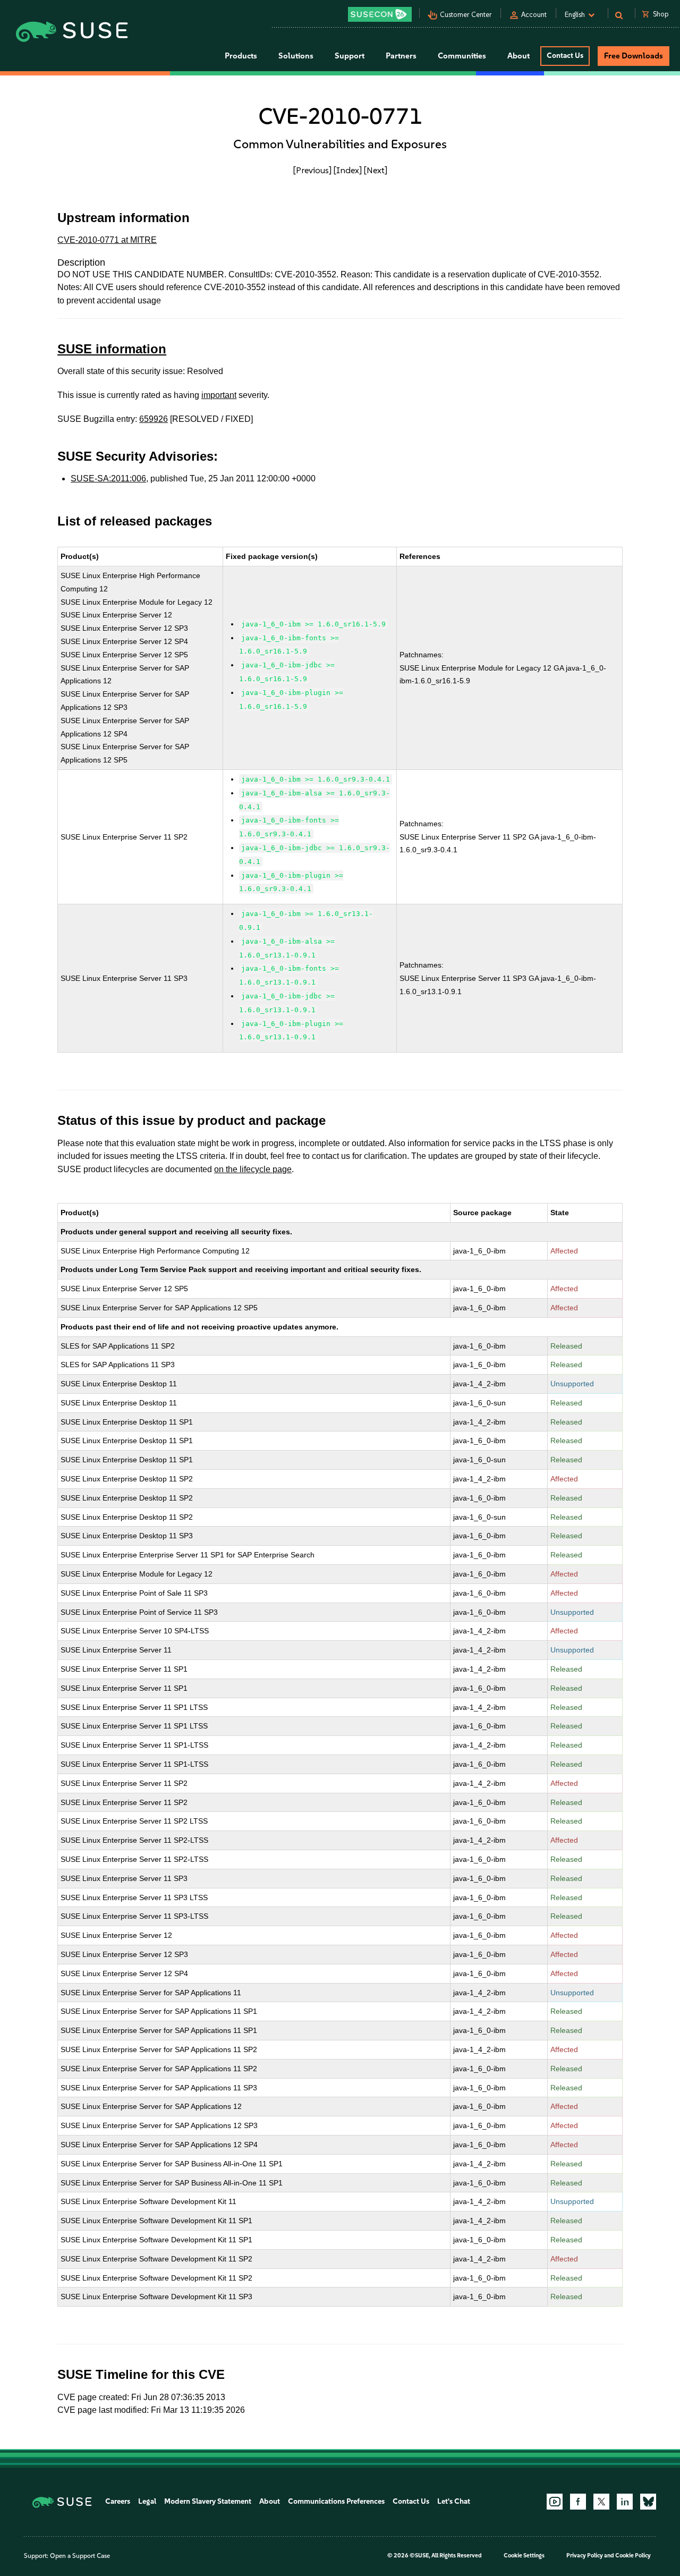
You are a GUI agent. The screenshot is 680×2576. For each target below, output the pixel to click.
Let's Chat (454, 2501)
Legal (147, 2501)
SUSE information (112, 349)
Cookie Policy (633, 2556)
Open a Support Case (80, 2556)
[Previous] (312, 170)
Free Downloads (634, 56)
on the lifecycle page (253, 1169)
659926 (154, 419)
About (270, 2501)
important (219, 395)
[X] (601, 2502)
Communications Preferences (336, 2501)
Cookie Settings (524, 2556)
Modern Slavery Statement (208, 2501)
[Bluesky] (648, 2502)
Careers (118, 2501)
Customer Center (466, 15)
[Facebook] (578, 2502)
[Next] (376, 170)
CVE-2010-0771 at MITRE (107, 240)
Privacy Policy (585, 2556)
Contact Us (565, 56)
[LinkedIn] (625, 2502)
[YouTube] (555, 2502)
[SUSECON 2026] (380, 14)
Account (534, 15)
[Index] (348, 170)
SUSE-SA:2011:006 (108, 478)
